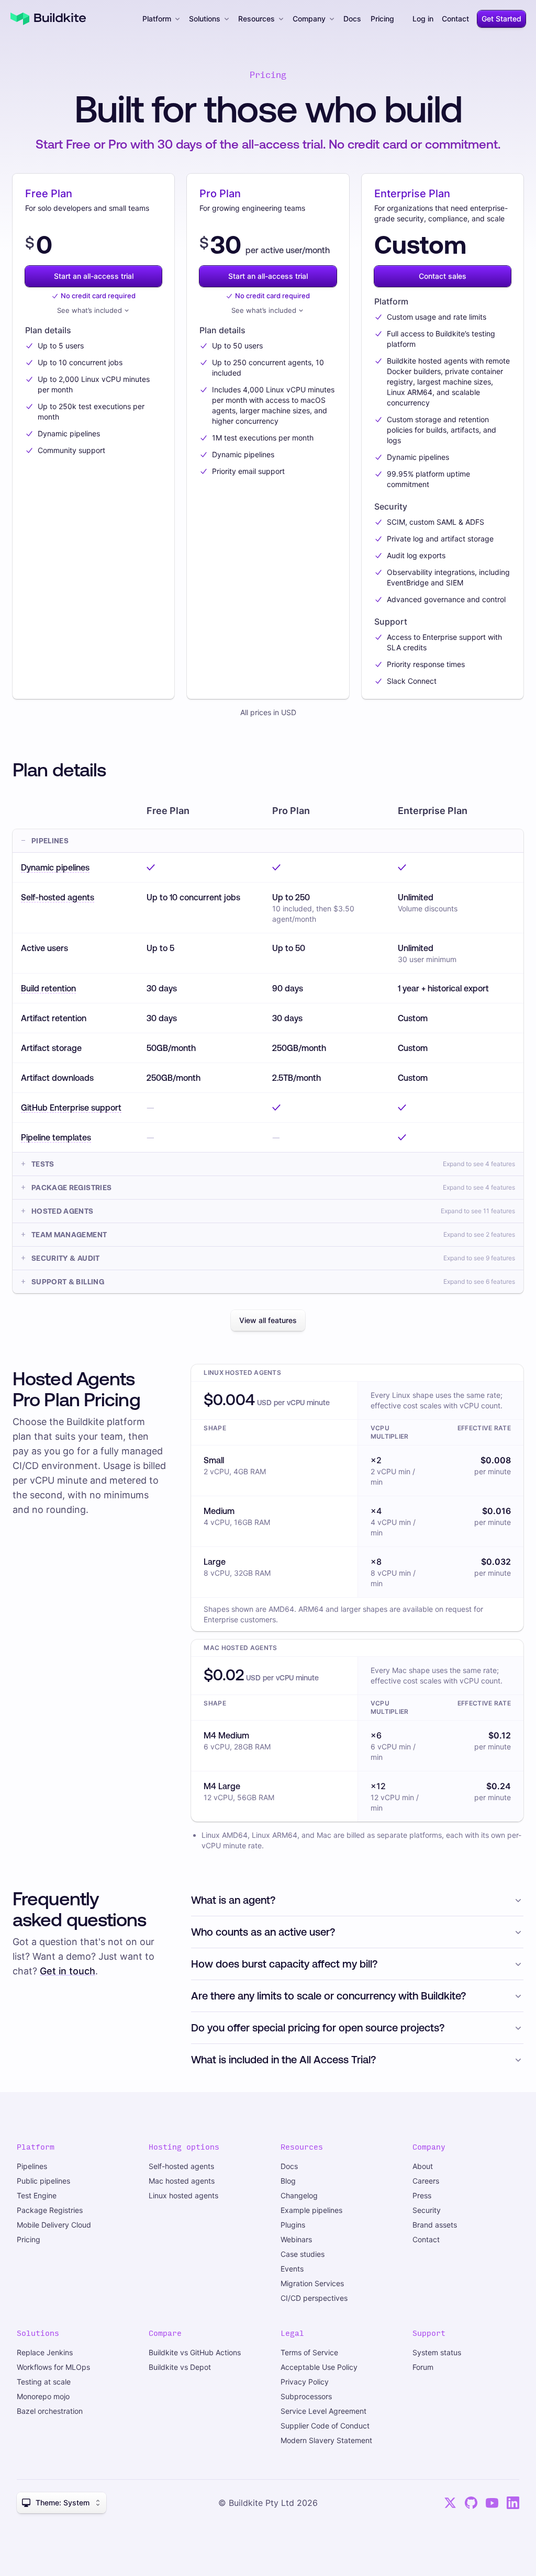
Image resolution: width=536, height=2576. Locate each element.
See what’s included (90, 310)
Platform (157, 19)
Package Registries (50, 2210)
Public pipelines (43, 2181)
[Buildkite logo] (48, 19)
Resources (256, 19)
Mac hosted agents (182, 2181)
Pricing (382, 19)
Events (292, 2269)
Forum (423, 2367)
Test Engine (37, 2195)
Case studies (303, 2254)
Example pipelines (311, 2210)
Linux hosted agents (183, 2195)
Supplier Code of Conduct (325, 2426)
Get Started (501, 19)
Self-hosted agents (181, 2166)
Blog (288, 2181)
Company (309, 19)
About (423, 2166)
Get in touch (68, 1971)
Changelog (299, 2195)
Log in (423, 19)
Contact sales (443, 276)
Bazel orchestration (50, 2411)
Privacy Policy (305, 2382)
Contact (455, 19)
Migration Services (312, 2283)
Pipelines (32, 2166)
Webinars (296, 2239)
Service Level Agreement (323, 2411)
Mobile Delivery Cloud (54, 2225)
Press (422, 2195)
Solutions (205, 19)
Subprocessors (306, 2396)
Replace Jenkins (45, 2352)
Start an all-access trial (94, 276)
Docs (352, 19)
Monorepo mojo (43, 2396)
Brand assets (435, 2225)
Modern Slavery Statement (326, 2440)
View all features (268, 1320)
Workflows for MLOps (53, 2367)
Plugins (293, 2225)
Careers (426, 2181)
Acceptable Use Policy (319, 2367)
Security (427, 2210)
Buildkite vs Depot (180, 2367)
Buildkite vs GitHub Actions (195, 2352)
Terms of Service (309, 2352)
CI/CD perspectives (314, 2298)
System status (437, 2352)
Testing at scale (44, 2382)
